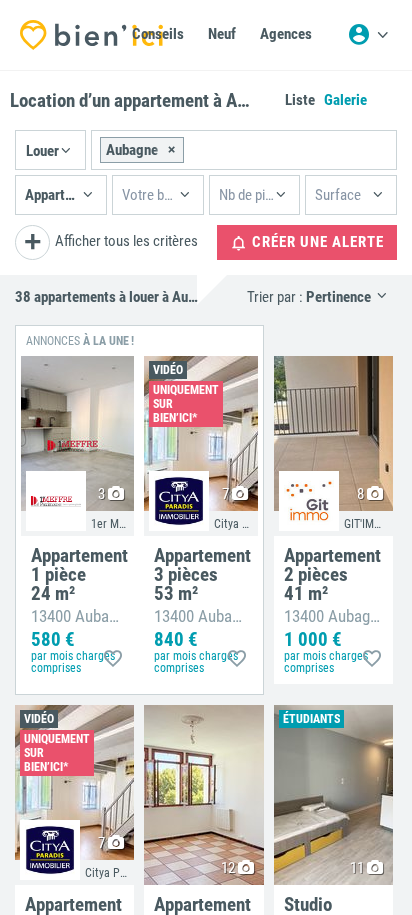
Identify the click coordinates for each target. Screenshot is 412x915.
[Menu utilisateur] (368, 35)
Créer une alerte (316, 242)
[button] (50, 150)
